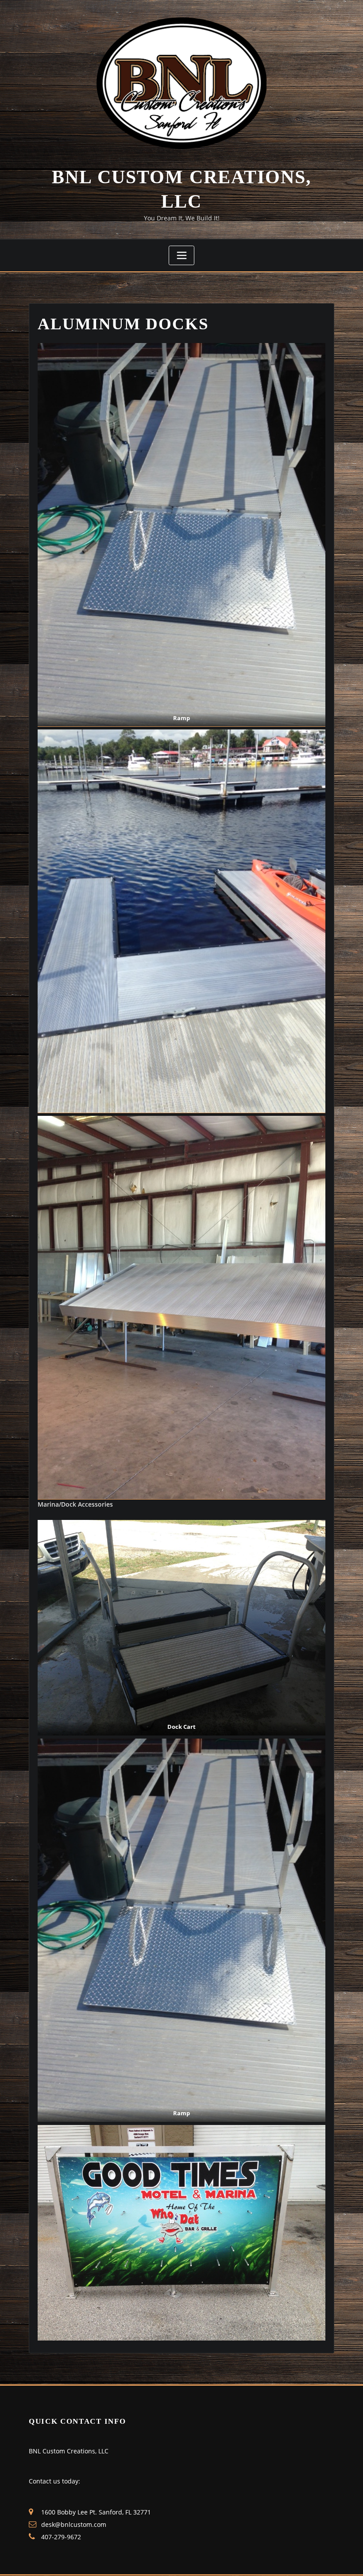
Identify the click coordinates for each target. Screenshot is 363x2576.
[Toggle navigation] (181, 255)
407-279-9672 (61, 2537)
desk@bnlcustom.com (74, 2524)
